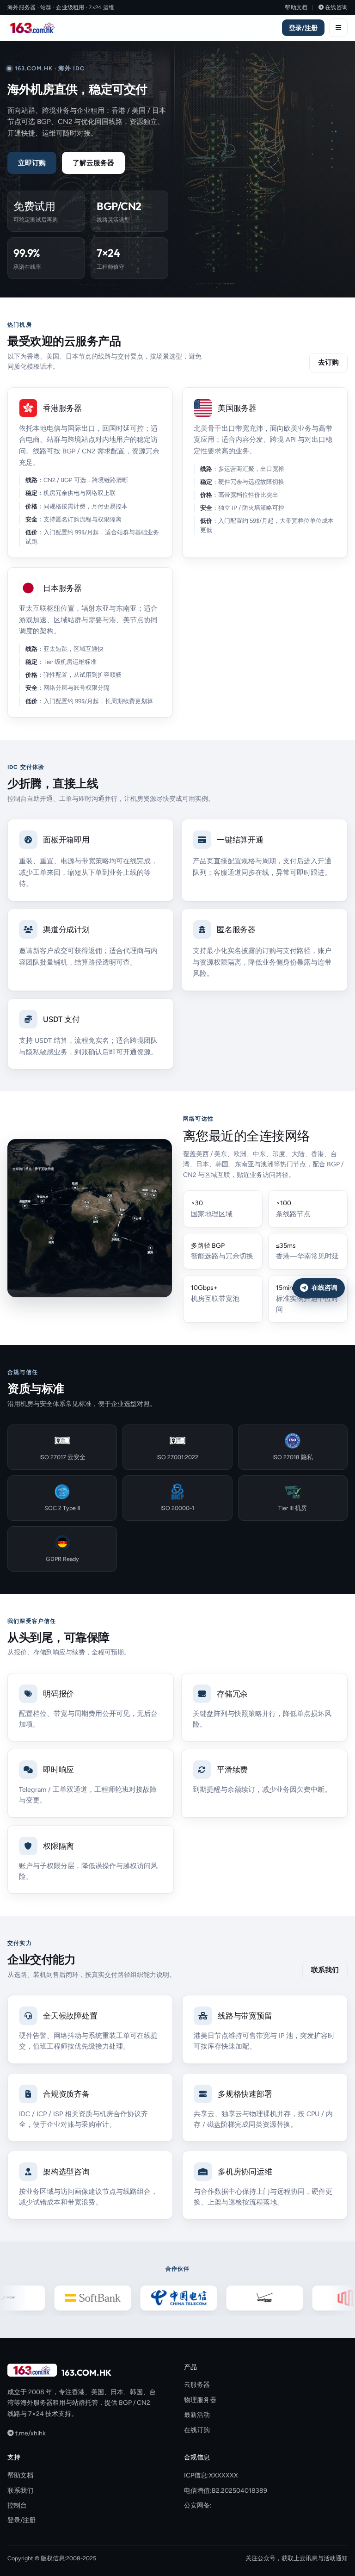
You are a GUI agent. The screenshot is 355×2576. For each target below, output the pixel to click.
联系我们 (325, 1970)
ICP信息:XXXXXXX (211, 2475)
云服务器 (197, 2385)
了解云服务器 (93, 163)
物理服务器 (200, 2400)
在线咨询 (336, 7)
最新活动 (197, 2415)
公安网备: (198, 2505)
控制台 (17, 2505)
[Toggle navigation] (338, 28)
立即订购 (32, 163)
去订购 (328, 362)
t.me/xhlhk (30, 2433)
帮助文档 (296, 7)
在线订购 (197, 2430)
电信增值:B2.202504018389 (226, 2491)
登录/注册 (303, 28)
